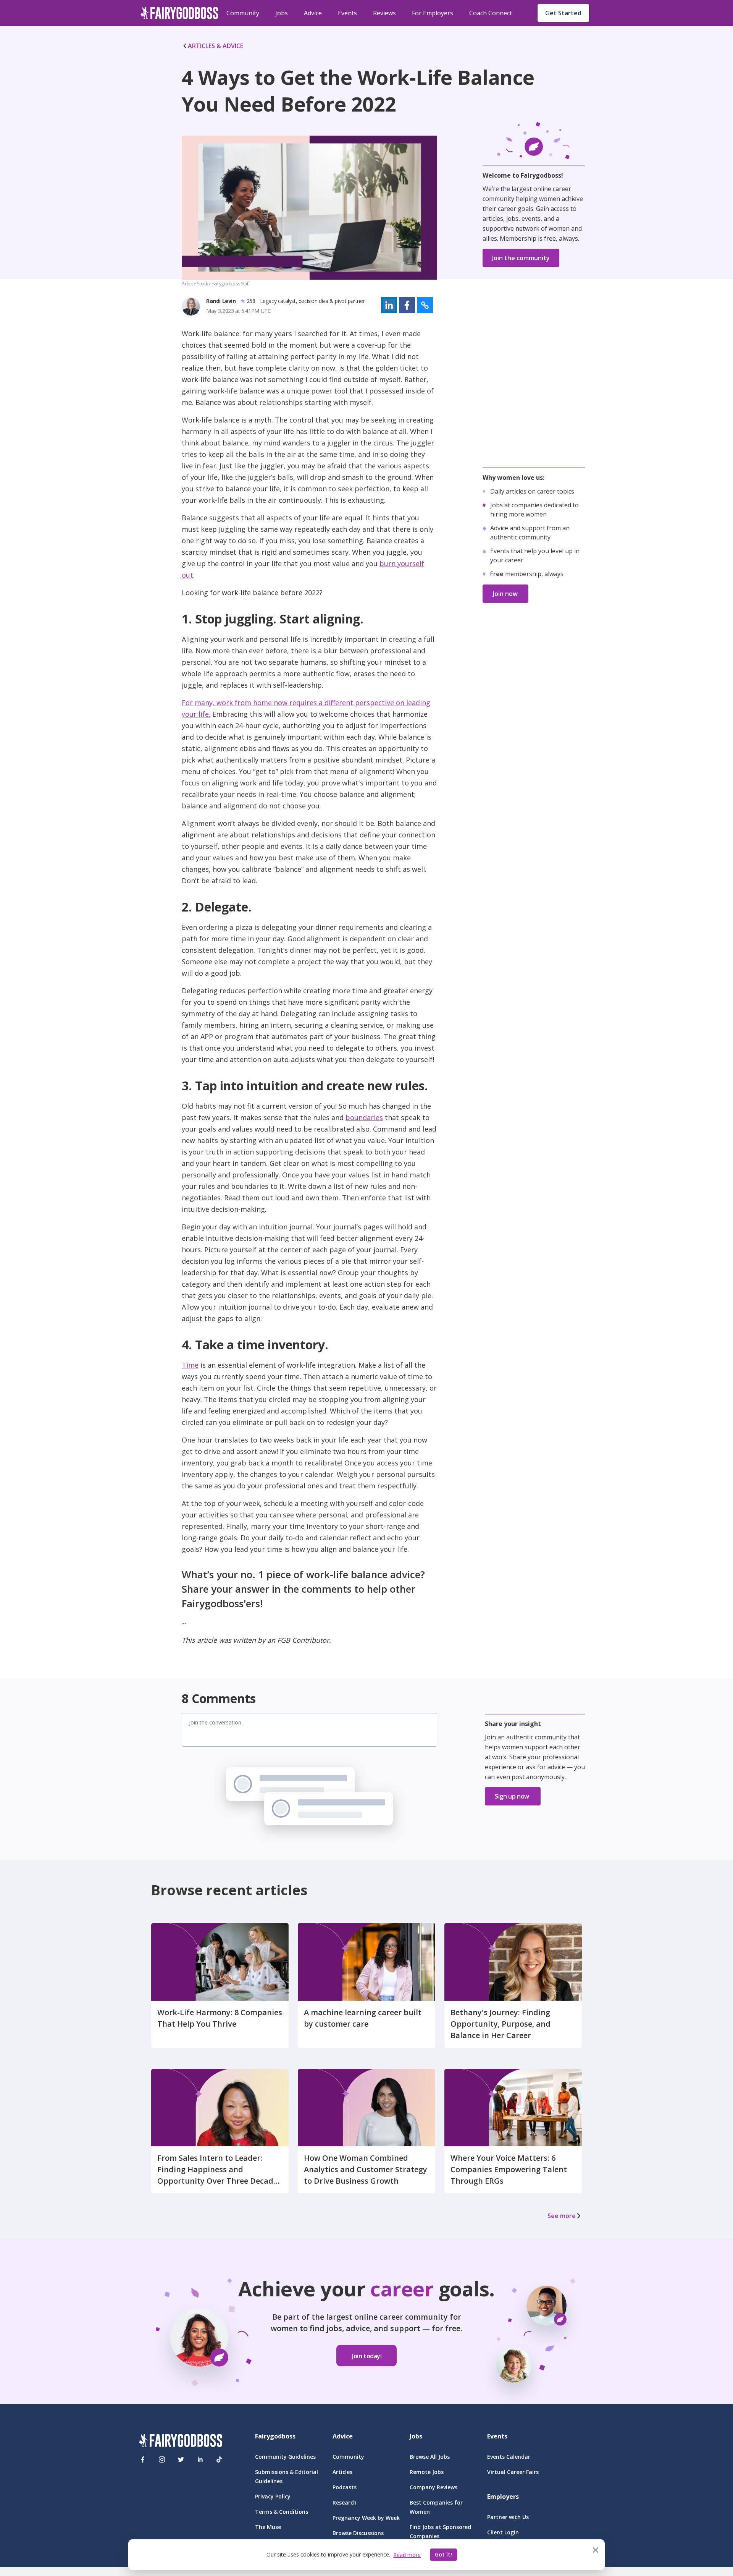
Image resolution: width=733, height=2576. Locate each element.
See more (562, 2216)
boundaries (364, 1117)
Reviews (384, 13)
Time (190, 1365)
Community (243, 13)
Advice (313, 13)
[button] (389, 305)
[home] (179, 13)
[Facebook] (143, 2459)
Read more (407, 2555)
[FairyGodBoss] (181, 2442)
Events (347, 13)
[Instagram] (162, 2459)
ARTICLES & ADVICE (216, 46)
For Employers (433, 13)
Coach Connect (491, 13)
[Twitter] (181, 2459)
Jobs (282, 13)
